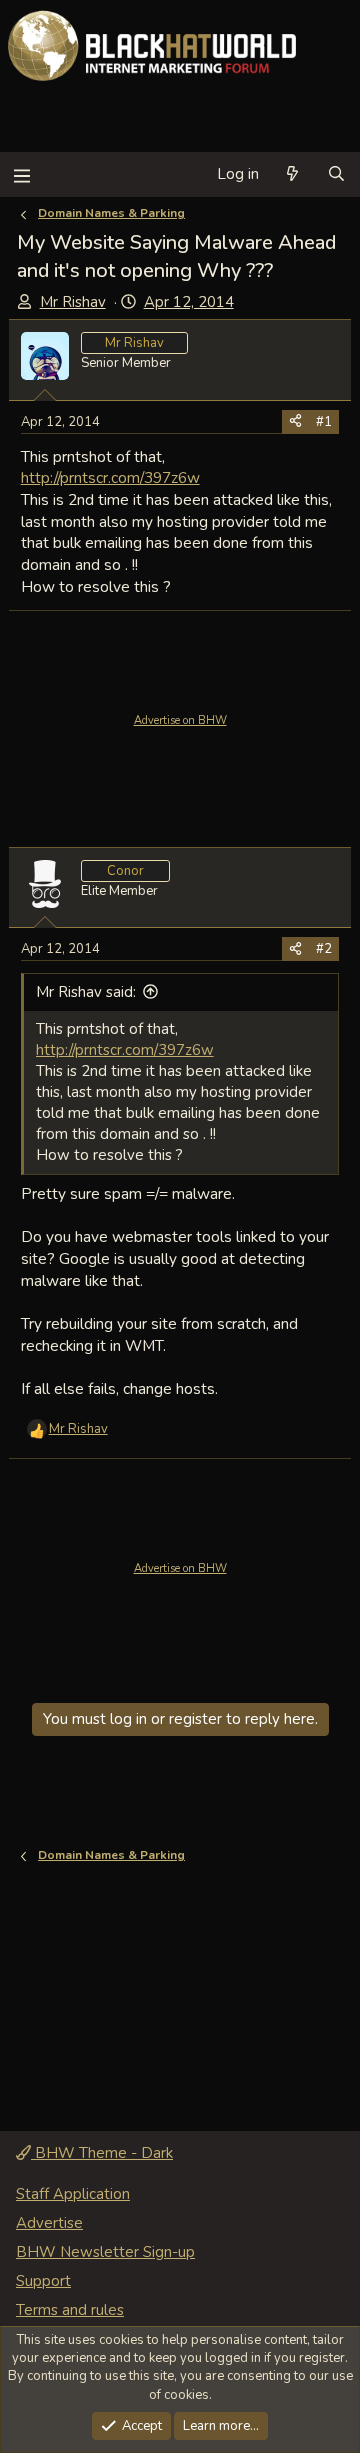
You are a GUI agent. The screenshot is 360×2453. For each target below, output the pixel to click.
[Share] (295, 422)
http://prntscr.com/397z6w (110, 477)
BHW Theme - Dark (102, 2153)
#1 (324, 422)
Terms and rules (70, 2310)
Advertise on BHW (180, 720)
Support (43, 2281)
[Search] (336, 174)
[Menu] (21, 174)
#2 (324, 949)
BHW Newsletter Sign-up (105, 2252)
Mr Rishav (73, 302)
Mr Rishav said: (86, 992)
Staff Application (73, 2194)
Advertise (49, 2223)
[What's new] (292, 174)
